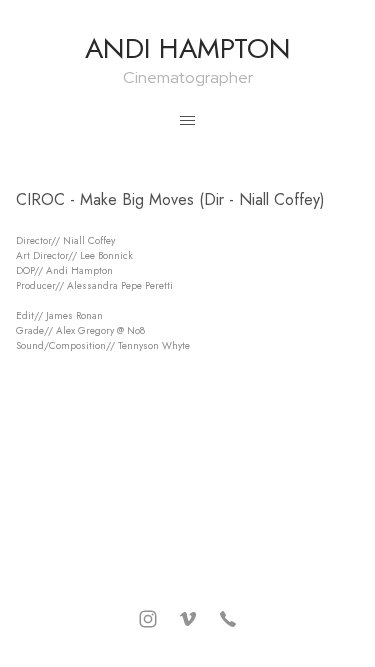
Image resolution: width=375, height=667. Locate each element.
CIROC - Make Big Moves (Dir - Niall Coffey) (170, 199)
